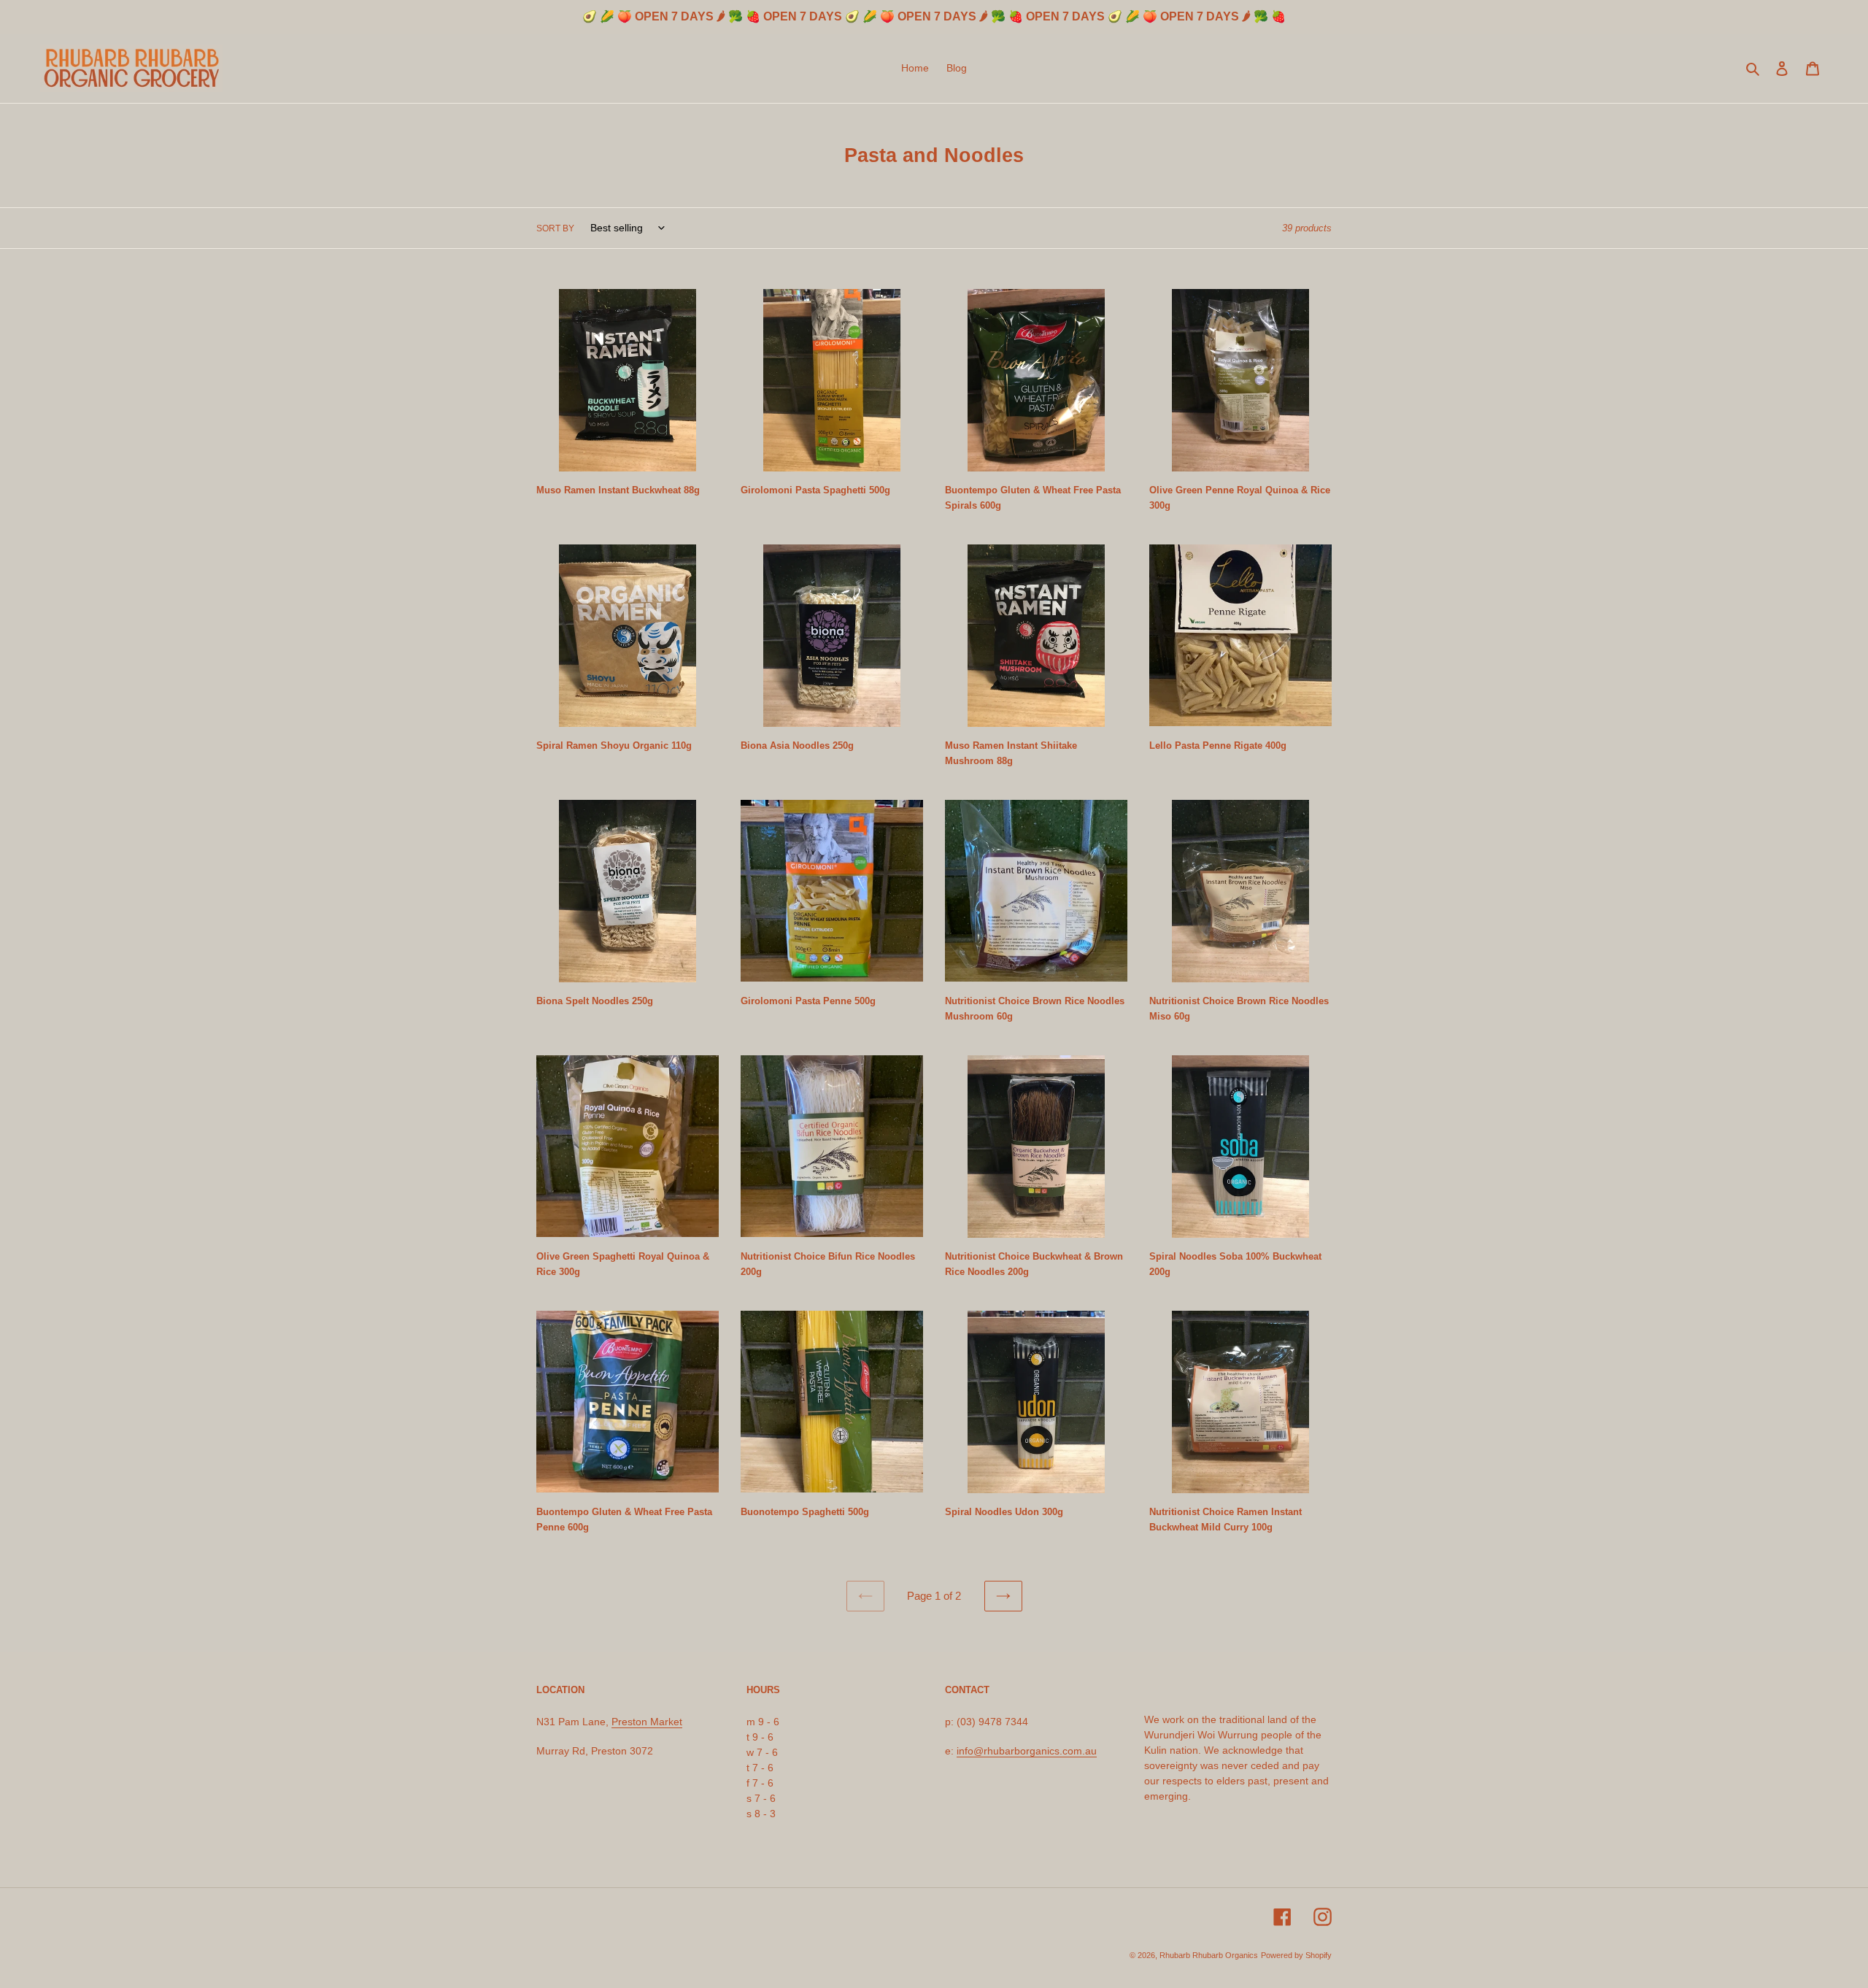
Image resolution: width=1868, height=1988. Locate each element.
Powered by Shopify (1296, 1955)
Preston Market (647, 1722)
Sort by (555, 228)
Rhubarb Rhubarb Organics (1209, 1955)
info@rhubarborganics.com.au (1027, 1751)
